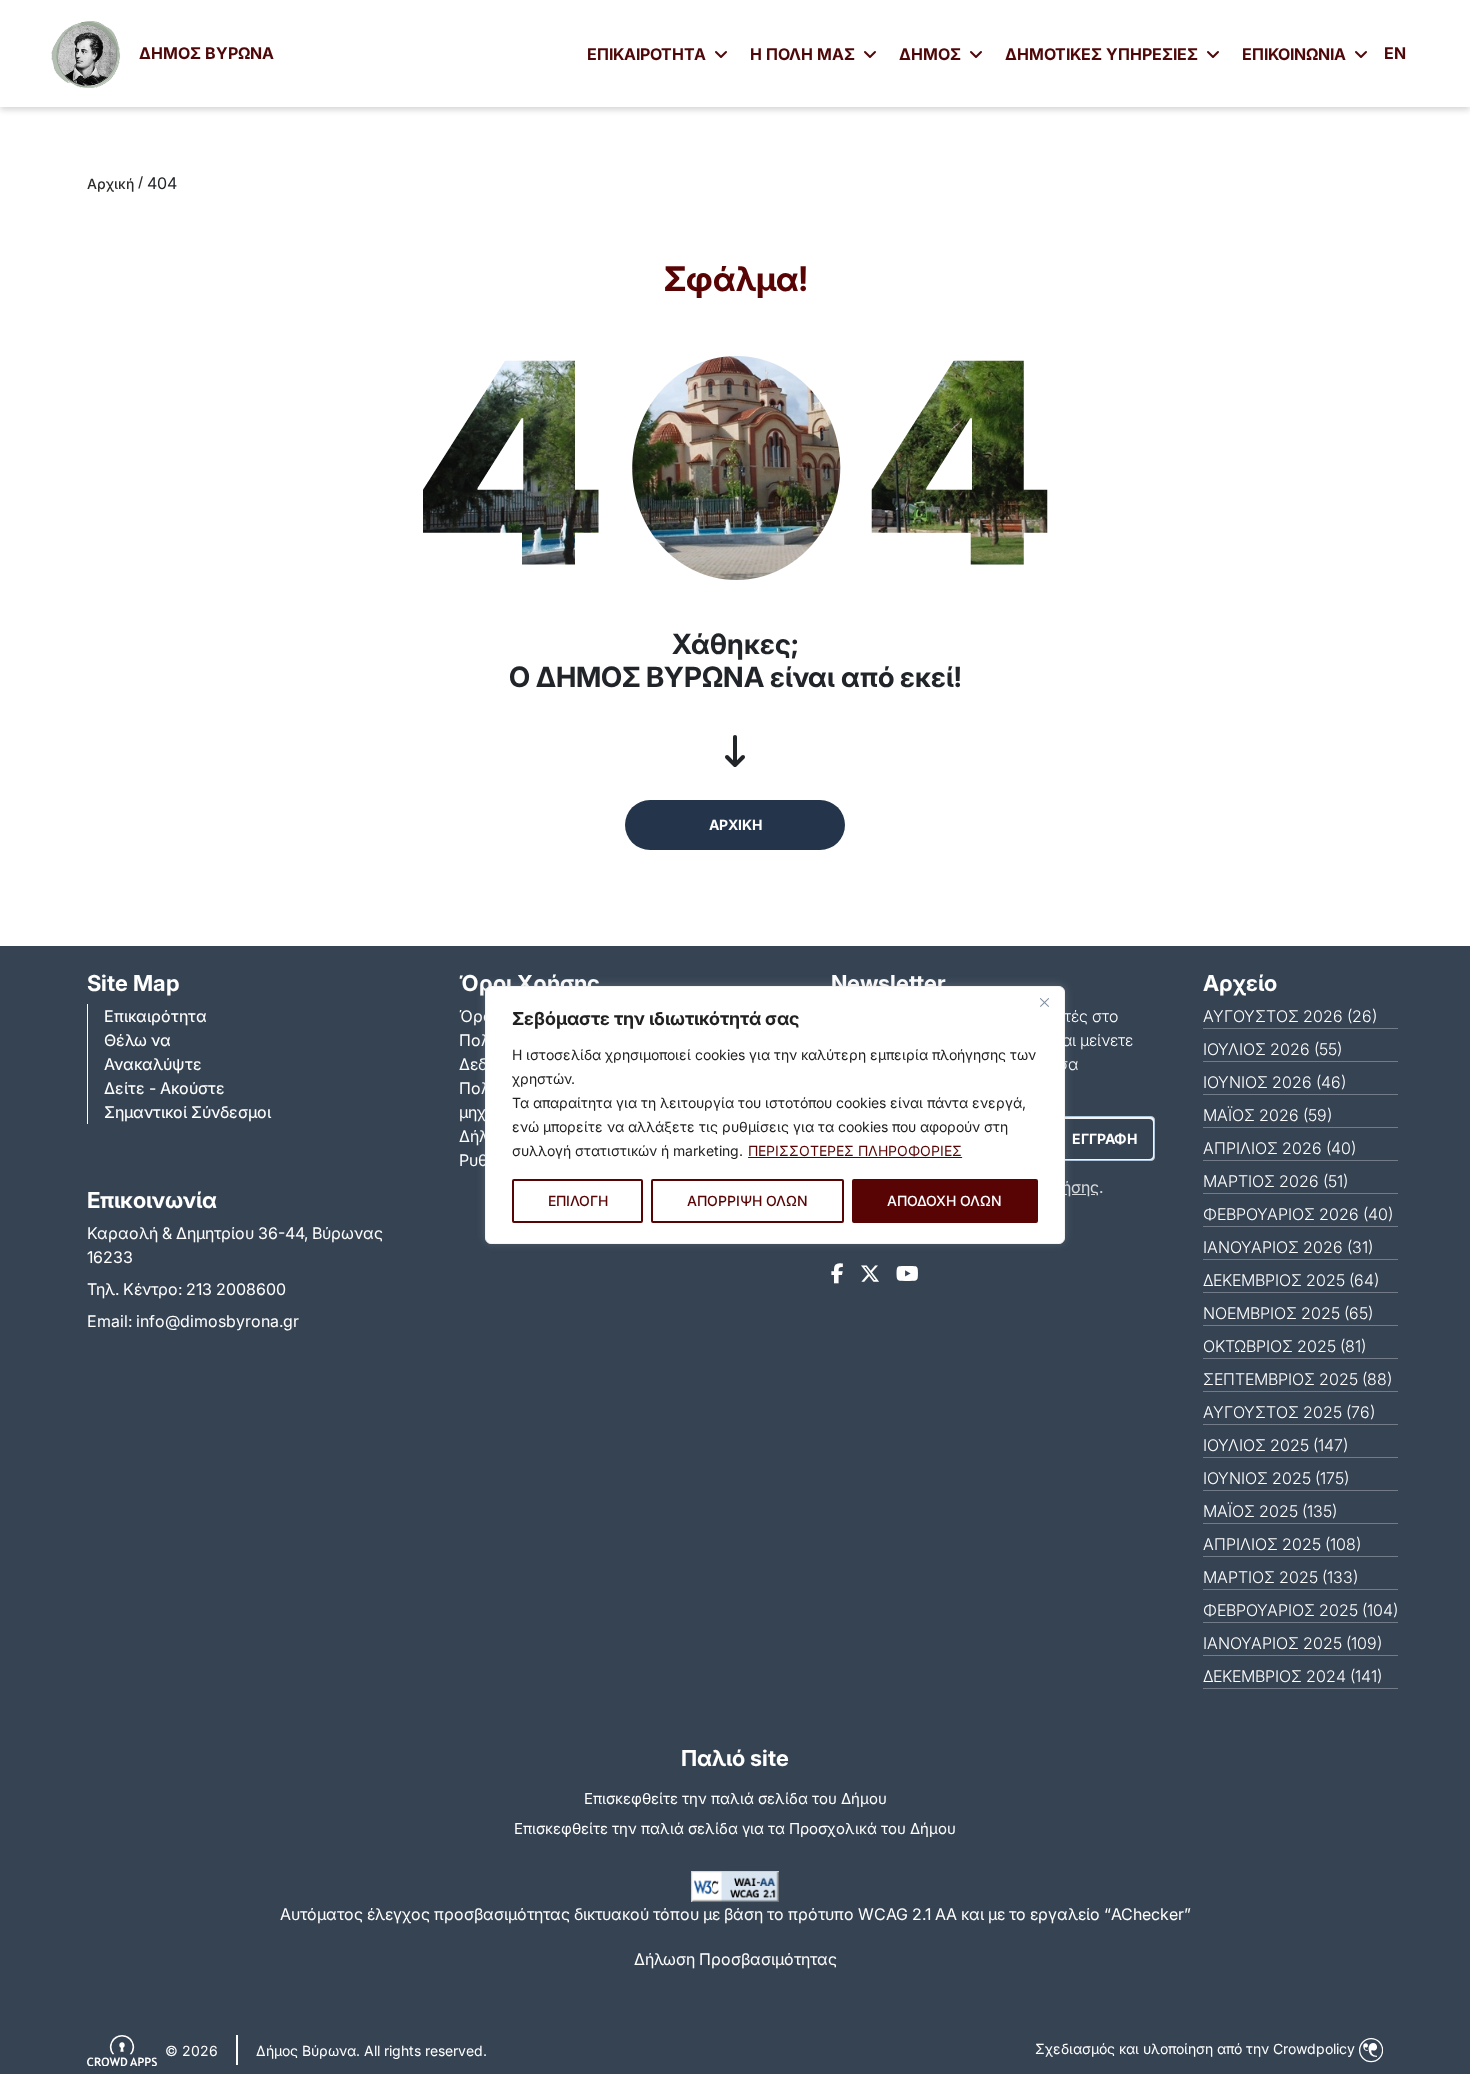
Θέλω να (137, 1040)
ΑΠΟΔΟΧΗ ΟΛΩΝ (944, 1200)
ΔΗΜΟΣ (932, 54)
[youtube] (907, 1274)
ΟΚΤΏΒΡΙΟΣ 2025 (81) (1284, 1346)
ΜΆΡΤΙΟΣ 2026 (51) (1275, 1181)
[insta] (870, 1274)
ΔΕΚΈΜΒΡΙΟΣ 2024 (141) (1292, 1676)
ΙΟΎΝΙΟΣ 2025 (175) (1276, 1478)
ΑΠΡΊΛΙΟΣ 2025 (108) (1282, 1544)
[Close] (1044, 1003)
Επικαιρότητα (155, 1016)
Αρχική (110, 183)
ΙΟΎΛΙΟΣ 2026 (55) (1272, 1049)
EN (1395, 53)
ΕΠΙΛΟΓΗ (578, 1200)
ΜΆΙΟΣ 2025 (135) (1270, 1511)
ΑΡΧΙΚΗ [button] (735, 824)
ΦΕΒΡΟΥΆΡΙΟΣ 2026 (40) (1298, 1214)
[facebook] (837, 1274)
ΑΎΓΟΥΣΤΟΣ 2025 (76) (1289, 1412)
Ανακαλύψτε (153, 1064)
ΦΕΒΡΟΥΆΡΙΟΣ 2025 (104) (1300, 1610)
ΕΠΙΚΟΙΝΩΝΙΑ (1296, 54)
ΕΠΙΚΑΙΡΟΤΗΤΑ (648, 54)
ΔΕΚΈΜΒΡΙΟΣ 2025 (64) (1291, 1280)
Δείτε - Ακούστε (164, 1088)
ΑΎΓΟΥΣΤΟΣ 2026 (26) (1290, 1016)
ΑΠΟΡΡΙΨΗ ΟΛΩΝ (747, 1200)
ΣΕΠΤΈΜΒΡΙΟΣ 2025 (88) (1297, 1379)
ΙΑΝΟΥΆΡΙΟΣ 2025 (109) (1292, 1643)
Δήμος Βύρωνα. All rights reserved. (371, 2050)
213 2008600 (236, 1289)
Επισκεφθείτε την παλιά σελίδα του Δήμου (735, 1798)
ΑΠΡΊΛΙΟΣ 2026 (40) (1279, 1148)
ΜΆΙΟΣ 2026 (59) (1267, 1115)
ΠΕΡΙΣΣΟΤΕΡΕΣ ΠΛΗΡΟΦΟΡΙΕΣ (855, 1150)
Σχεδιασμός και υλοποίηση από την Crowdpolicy (1197, 2048)
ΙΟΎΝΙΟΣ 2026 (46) (1274, 1082)
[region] (775, 1115)
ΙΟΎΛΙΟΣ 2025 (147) (1275, 1445)
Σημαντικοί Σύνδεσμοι (187, 1112)
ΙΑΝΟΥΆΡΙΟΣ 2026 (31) (1288, 1247)
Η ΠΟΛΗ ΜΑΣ (804, 54)
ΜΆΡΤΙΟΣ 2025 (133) (1280, 1577)
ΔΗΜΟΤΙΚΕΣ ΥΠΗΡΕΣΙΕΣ (1103, 54)
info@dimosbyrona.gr (217, 1321)
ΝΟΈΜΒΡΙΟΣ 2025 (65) (1288, 1313)
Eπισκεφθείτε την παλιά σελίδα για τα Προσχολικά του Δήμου (735, 1828)
